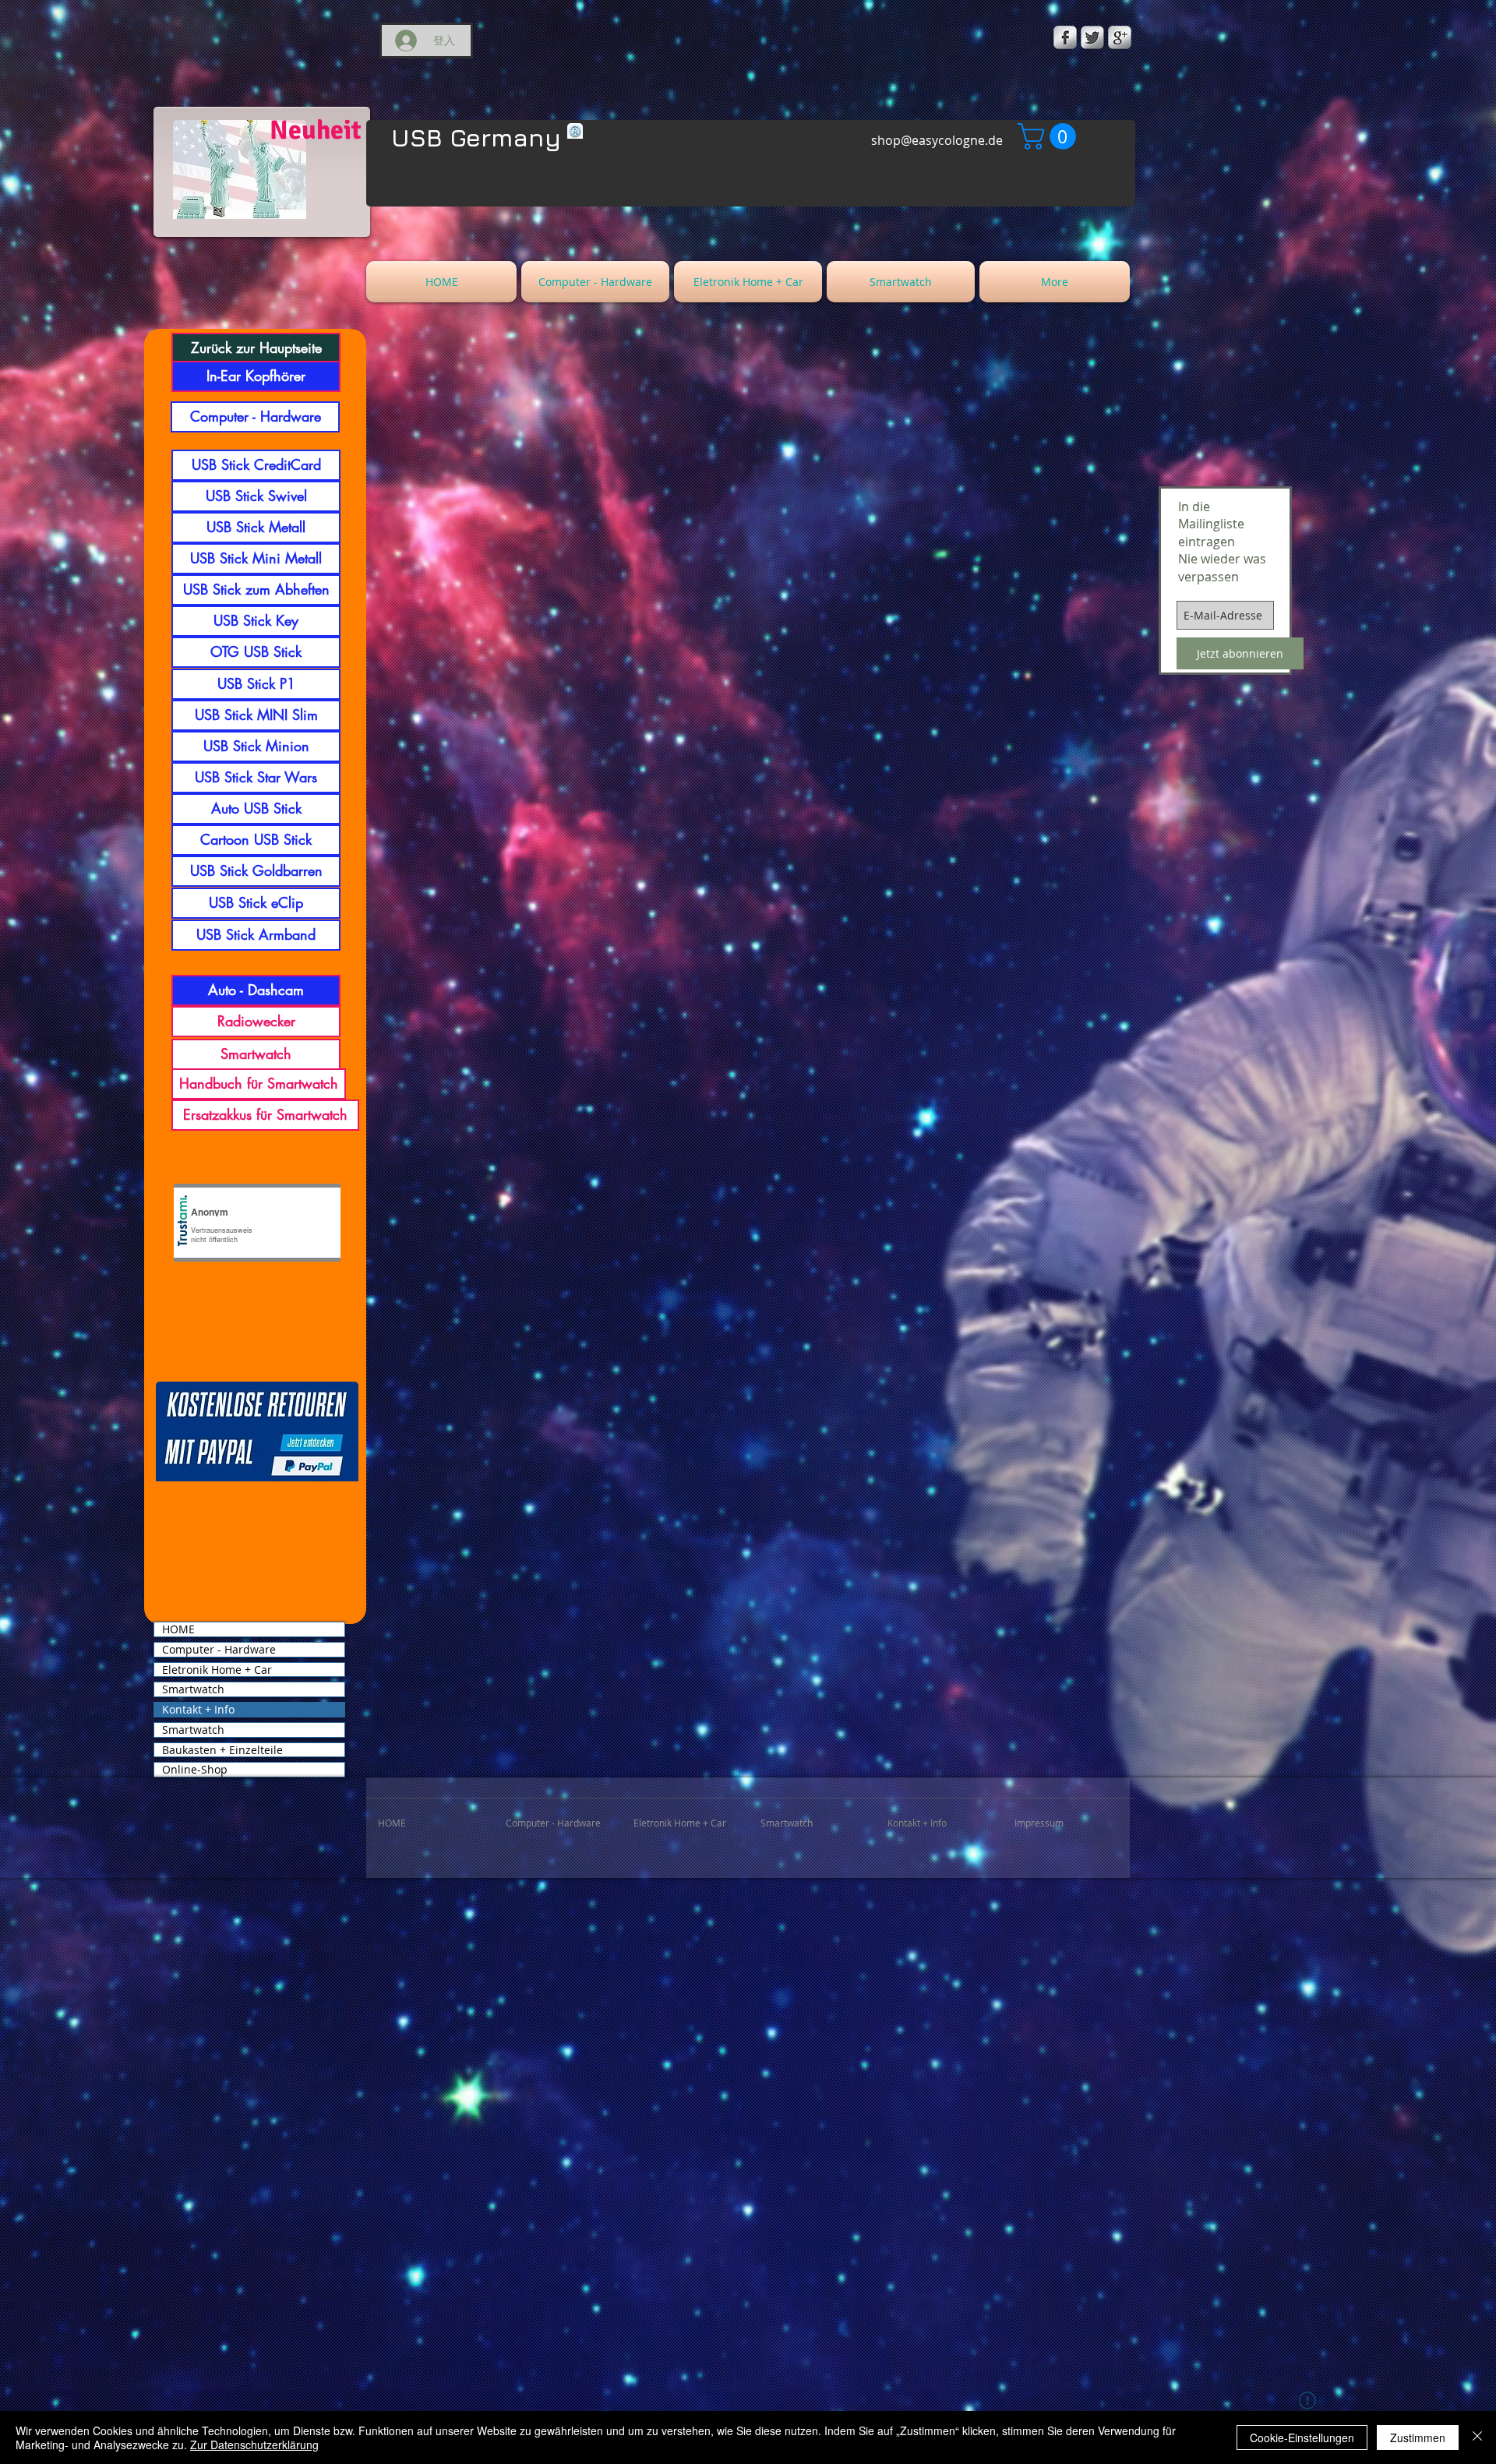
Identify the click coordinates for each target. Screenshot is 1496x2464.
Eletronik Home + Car (217, 1670)
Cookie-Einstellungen (1302, 2438)
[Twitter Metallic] (1092, 37)
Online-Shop (195, 1770)
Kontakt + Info (198, 1710)
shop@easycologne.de (937, 140)
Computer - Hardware (219, 1650)
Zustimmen (1418, 2438)
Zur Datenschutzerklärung (254, 2445)
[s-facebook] (1065, 37)
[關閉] (1477, 2438)
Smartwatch (193, 1689)
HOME (178, 1629)
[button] (1050, 136)
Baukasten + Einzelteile (222, 1750)
